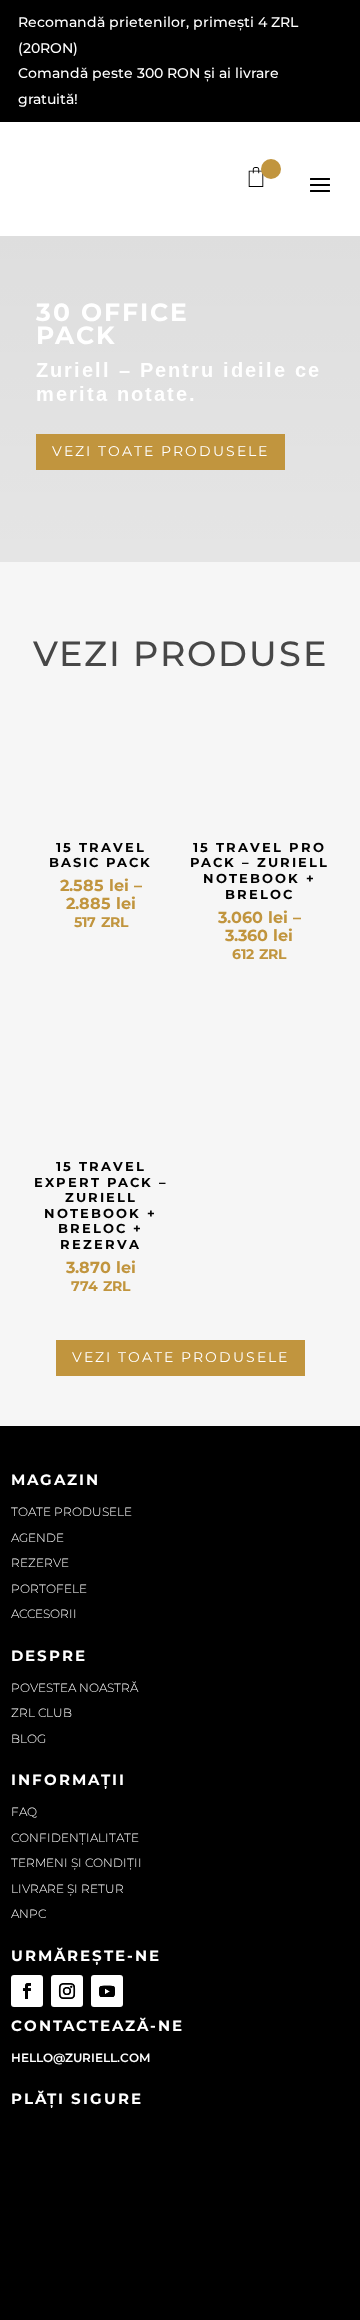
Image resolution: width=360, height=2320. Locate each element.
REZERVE (40, 1562)
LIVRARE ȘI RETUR (67, 1888)
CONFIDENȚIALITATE (75, 1837)
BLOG (28, 1738)
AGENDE (37, 1537)
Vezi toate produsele (160, 451)
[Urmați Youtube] (107, 1991)
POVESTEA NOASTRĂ (74, 1687)
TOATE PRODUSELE (71, 1511)
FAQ (24, 1811)
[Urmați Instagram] (67, 1991)
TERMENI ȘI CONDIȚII (76, 1862)
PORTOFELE (49, 1588)
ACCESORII (44, 1613)
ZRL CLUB (41, 1712)
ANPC (28, 1913)
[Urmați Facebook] (27, 1991)
